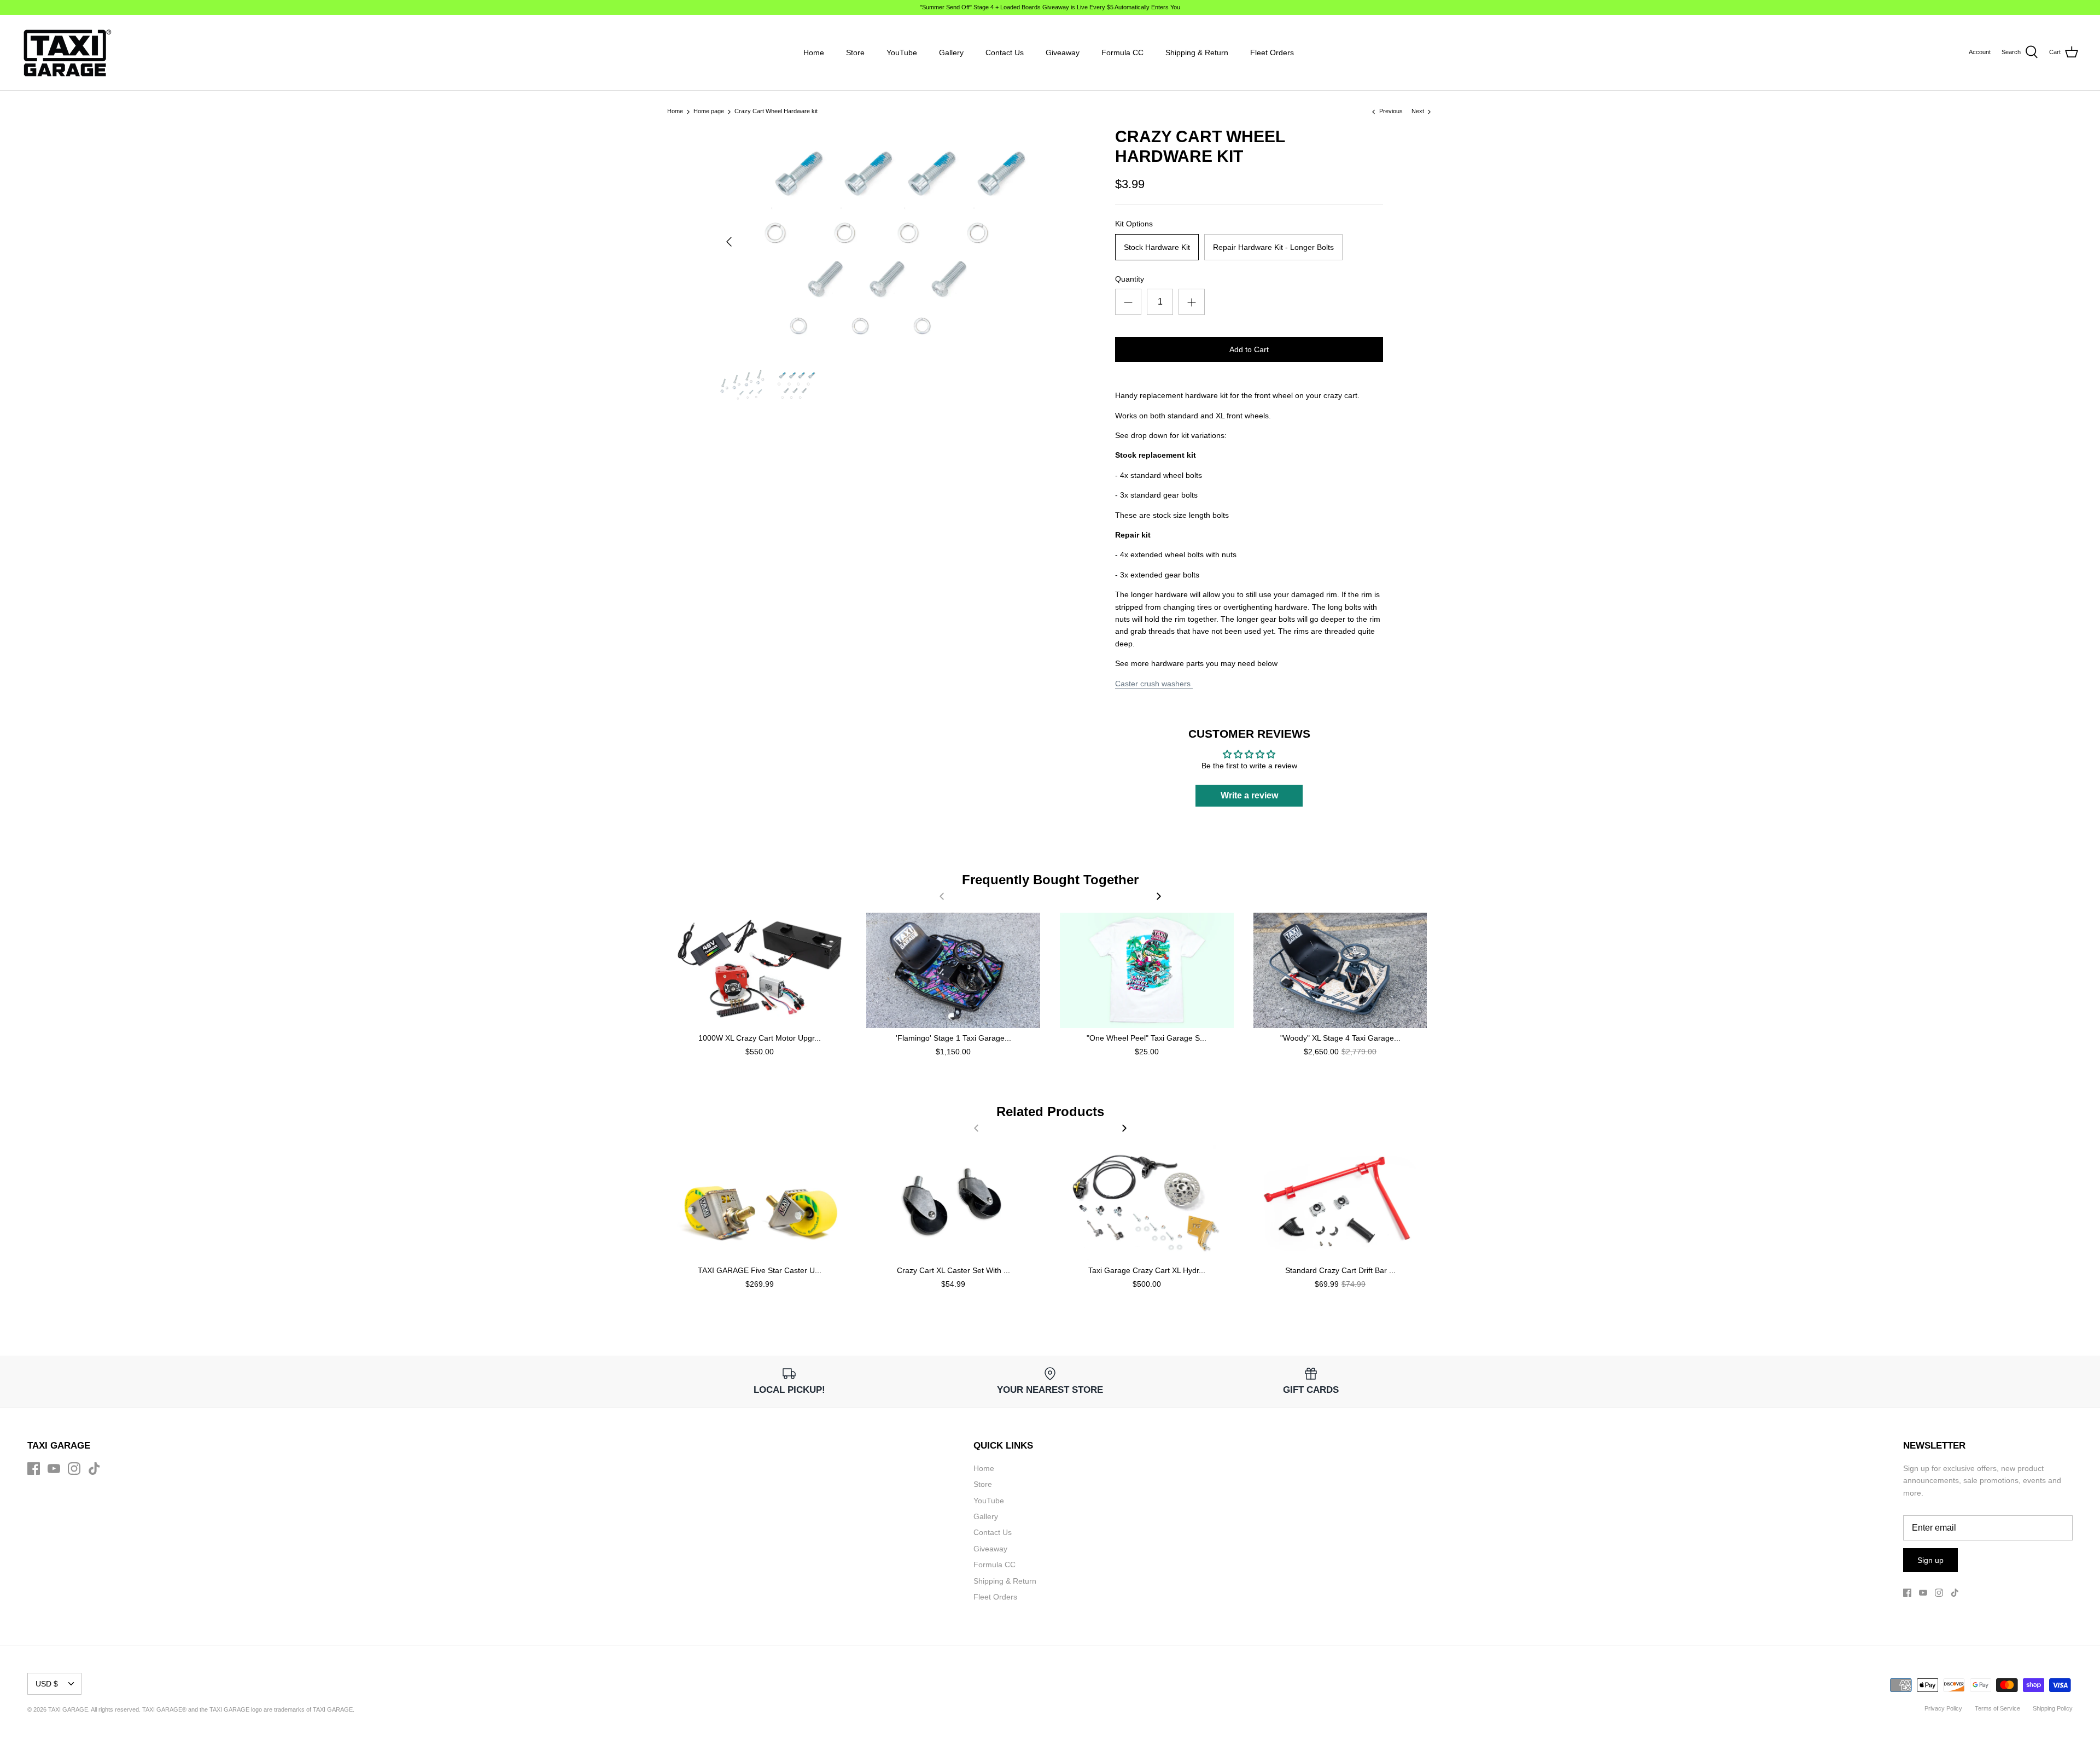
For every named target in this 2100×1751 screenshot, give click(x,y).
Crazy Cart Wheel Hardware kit (776, 112)
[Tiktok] (94, 1469)
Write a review (1249, 795)
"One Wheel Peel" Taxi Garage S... (1147, 1038)
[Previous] (729, 242)
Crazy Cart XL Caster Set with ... (953, 1270)
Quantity (1130, 279)
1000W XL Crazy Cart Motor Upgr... (760, 1038)
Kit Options (1134, 224)
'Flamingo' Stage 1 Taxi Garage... (953, 1038)
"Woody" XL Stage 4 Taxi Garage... (1340, 1038)
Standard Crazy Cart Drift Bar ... (1340, 1270)
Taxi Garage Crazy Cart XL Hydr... (1147, 1270)
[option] (889, 242)
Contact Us (1005, 52)
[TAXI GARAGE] (67, 52)
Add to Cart (1249, 349)
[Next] (1159, 896)
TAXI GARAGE (333, 1709)
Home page (709, 112)
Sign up (1930, 1560)
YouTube (902, 52)
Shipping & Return (1197, 52)
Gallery (951, 52)
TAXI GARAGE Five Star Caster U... (760, 1270)
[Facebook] (34, 1469)
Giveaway (1063, 52)
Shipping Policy (2053, 1708)
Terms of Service (1997, 1708)
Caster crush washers (1154, 684)
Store (855, 52)
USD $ (47, 1684)
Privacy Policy (1943, 1708)
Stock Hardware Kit (1157, 247)
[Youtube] (54, 1469)
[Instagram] (74, 1469)
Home (814, 52)
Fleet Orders (1272, 52)
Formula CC (1122, 52)
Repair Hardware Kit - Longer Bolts (1273, 247)
